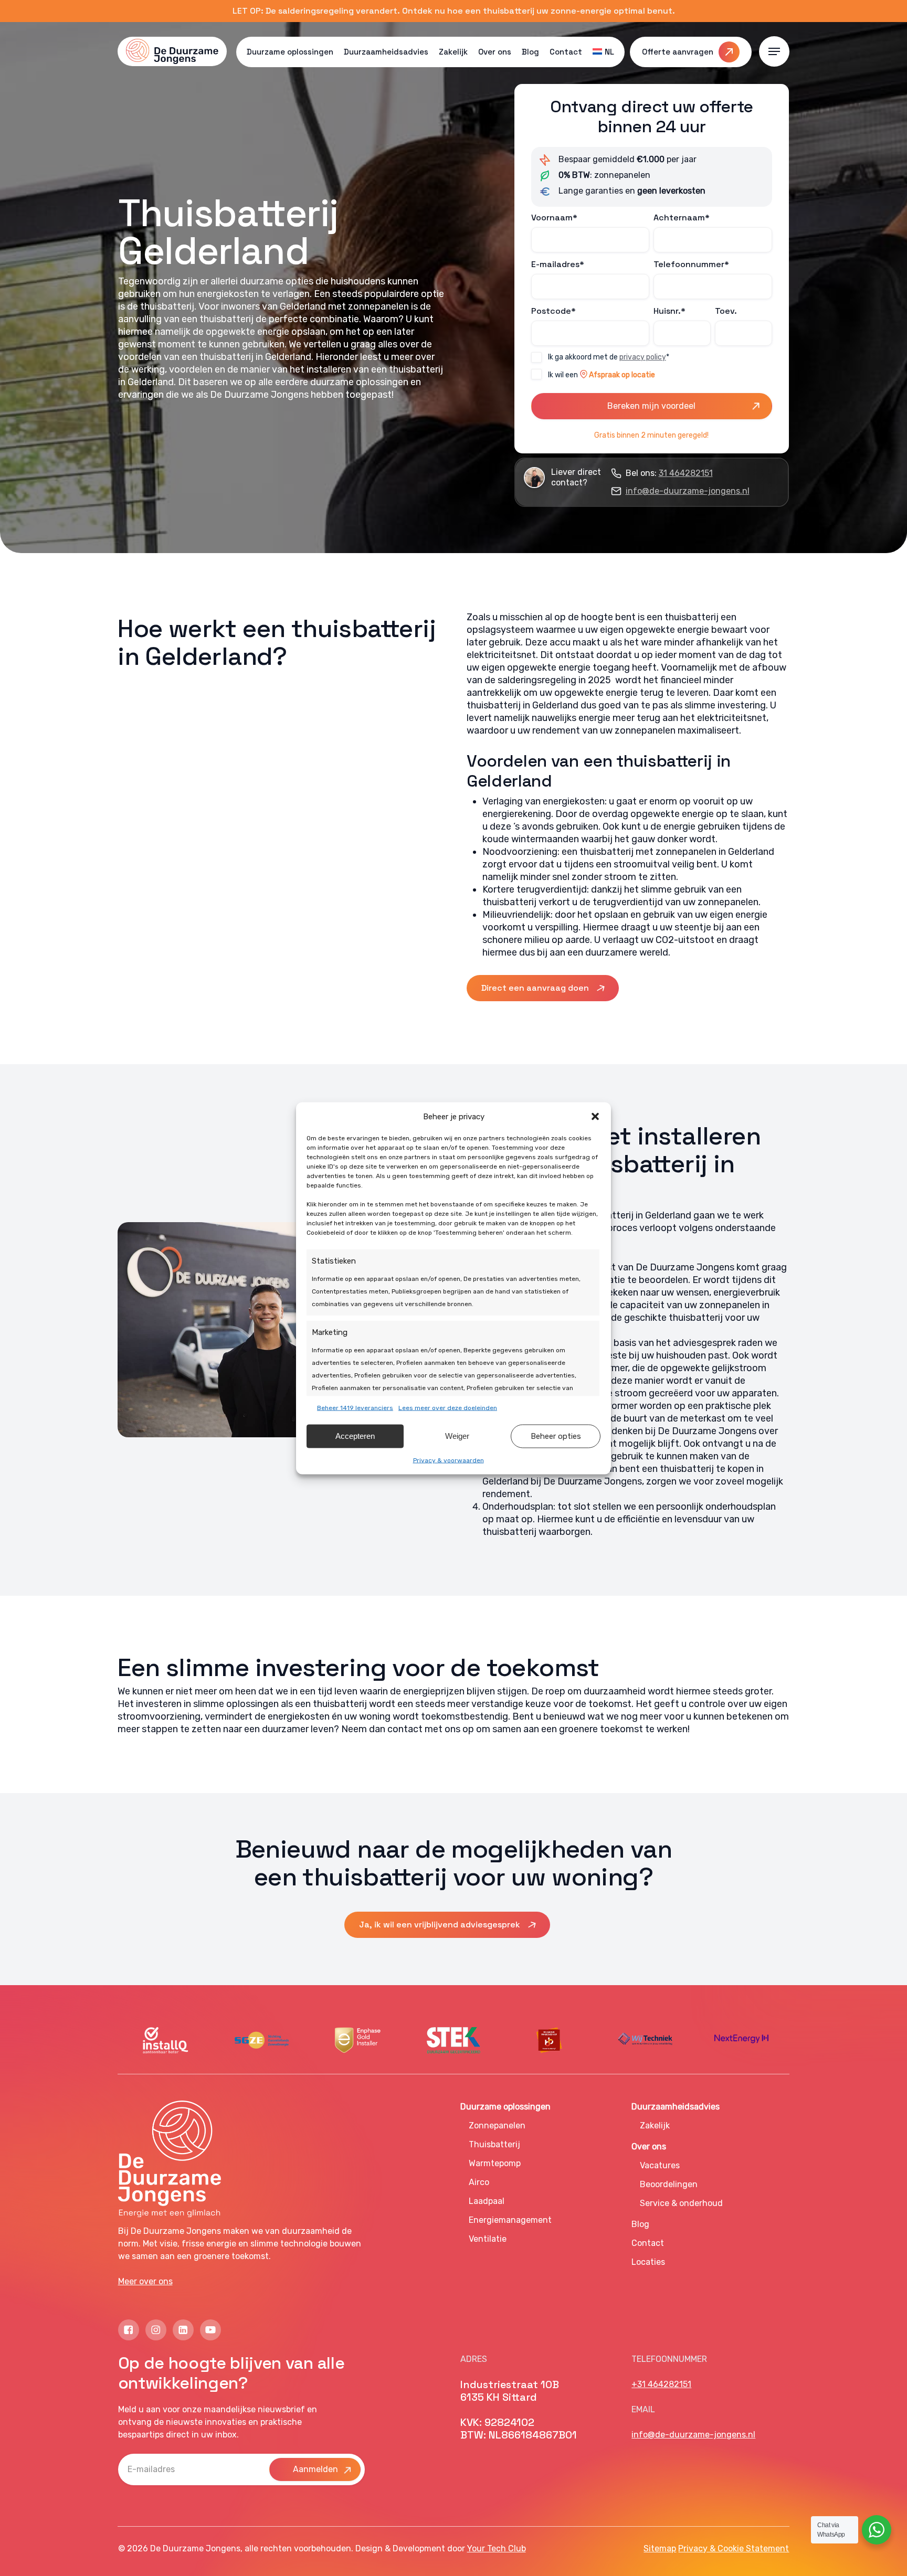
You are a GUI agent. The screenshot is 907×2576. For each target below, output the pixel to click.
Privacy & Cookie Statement (734, 2548)
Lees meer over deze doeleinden (448, 1407)
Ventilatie (488, 2239)
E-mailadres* (558, 264)
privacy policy (643, 357)
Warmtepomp (495, 2163)
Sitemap (660, 2548)
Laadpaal (487, 2201)
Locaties (648, 2262)
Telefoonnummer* (691, 264)
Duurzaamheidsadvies (676, 2107)
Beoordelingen (669, 2184)
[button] (595, 1116)
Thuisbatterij (494, 2144)
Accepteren (355, 1436)
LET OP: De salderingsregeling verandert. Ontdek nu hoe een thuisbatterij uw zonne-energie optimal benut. (454, 11)
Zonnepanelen (497, 2126)
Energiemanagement (510, 2220)
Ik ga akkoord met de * (609, 357)
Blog (640, 2224)
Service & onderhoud (681, 2203)
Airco (479, 2182)
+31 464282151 (661, 2384)
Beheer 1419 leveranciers (355, 1407)
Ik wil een (602, 375)
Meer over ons (145, 2281)
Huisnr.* (669, 311)
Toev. (726, 311)
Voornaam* (554, 218)
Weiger (457, 1436)
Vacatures (660, 2165)
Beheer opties (556, 1436)
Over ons (649, 2146)
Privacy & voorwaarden (449, 1460)
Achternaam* (682, 218)
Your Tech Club (497, 2548)
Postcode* (553, 311)
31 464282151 (686, 473)
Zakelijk (655, 2126)
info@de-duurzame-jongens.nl (688, 491)
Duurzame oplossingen (505, 2107)
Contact (648, 2243)
